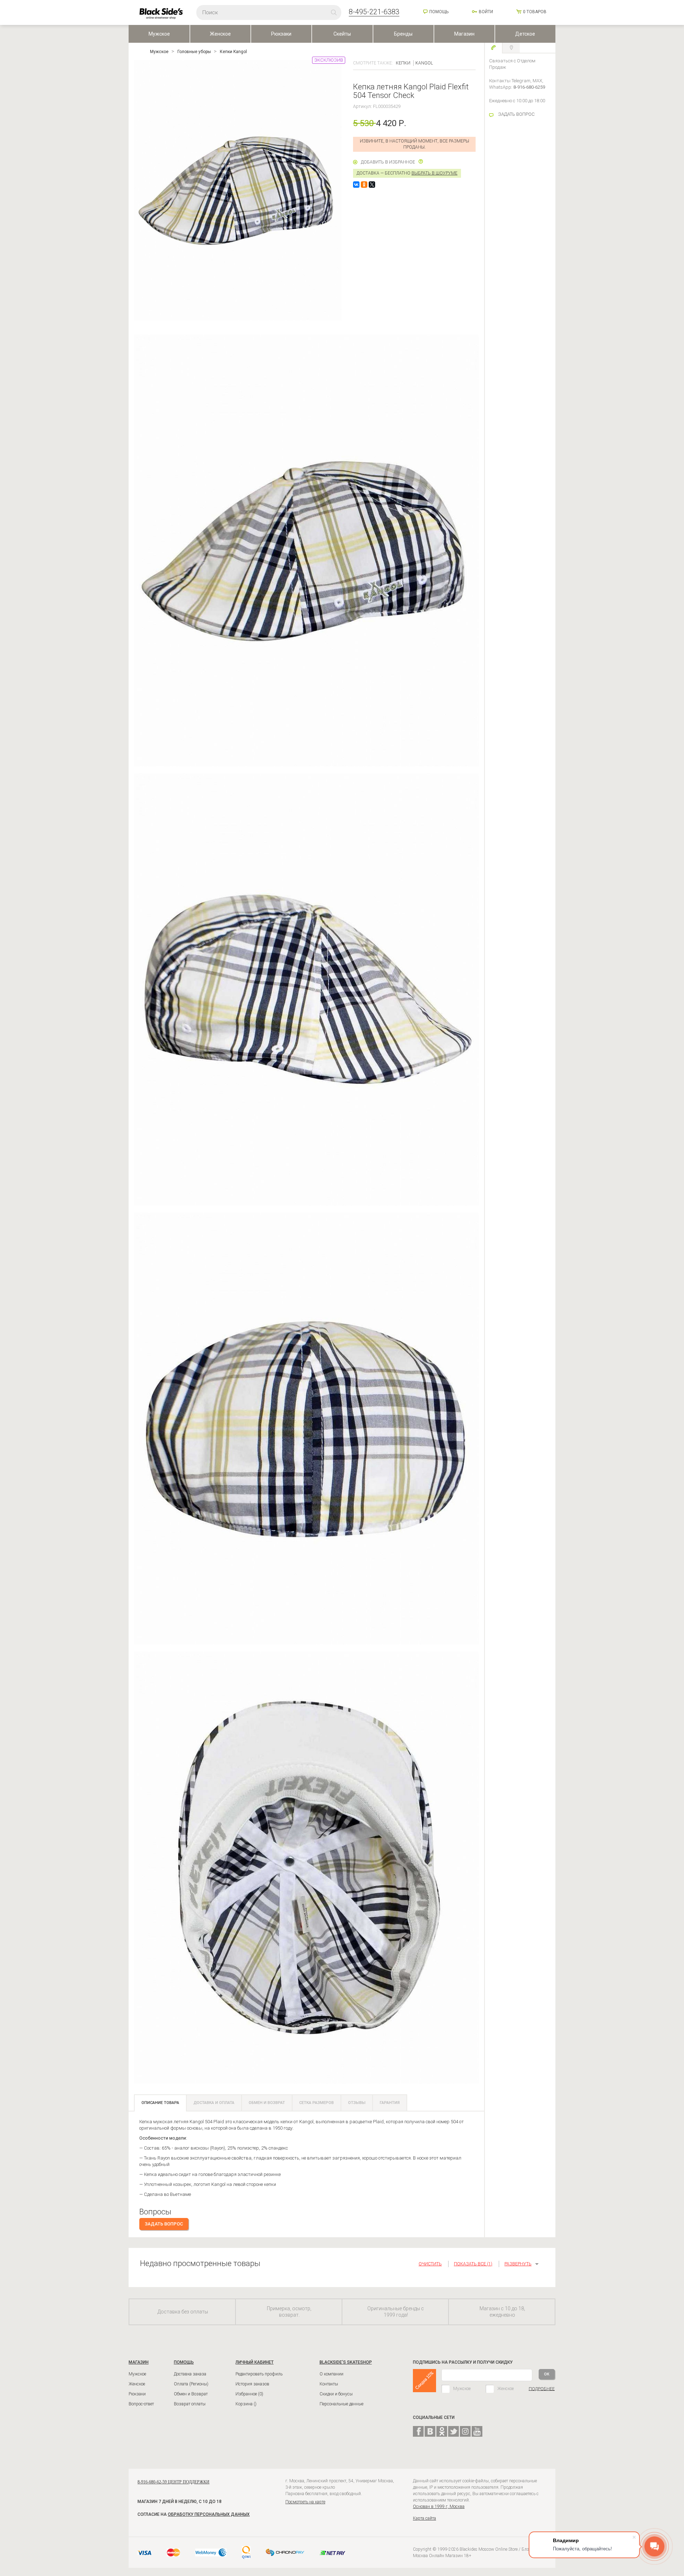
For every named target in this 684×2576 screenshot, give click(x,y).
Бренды (403, 34)
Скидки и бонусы (336, 2394)
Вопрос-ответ (141, 2404)
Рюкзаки (281, 34)
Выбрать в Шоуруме (434, 173)
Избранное (249, 2394)
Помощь (439, 12)
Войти (486, 12)
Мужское (159, 34)
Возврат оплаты (190, 2404)
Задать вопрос (164, 2224)
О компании (331, 2374)
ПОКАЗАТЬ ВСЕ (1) (473, 2264)
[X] (372, 185)
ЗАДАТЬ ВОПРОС (516, 114)
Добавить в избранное (388, 162)
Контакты (329, 2384)
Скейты (342, 34)
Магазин (464, 34)
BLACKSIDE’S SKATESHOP (346, 2362)
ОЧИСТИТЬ (430, 2264)
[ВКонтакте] (356, 185)
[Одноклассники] (364, 185)
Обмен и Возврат (191, 2394)
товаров (535, 12)
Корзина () (246, 2404)
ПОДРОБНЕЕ (542, 2389)
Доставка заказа (190, 2374)
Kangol (424, 63)
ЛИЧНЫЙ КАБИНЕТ (255, 2362)
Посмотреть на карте (305, 2502)
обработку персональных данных (209, 2514)
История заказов (252, 2384)
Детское (525, 34)
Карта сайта (424, 2518)
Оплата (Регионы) (191, 2384)
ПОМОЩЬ (184, 2362)
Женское (220, 34)
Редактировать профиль (259, 2374)
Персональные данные (341, 2404)
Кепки (403, 63)
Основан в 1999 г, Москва (439, 2507)
